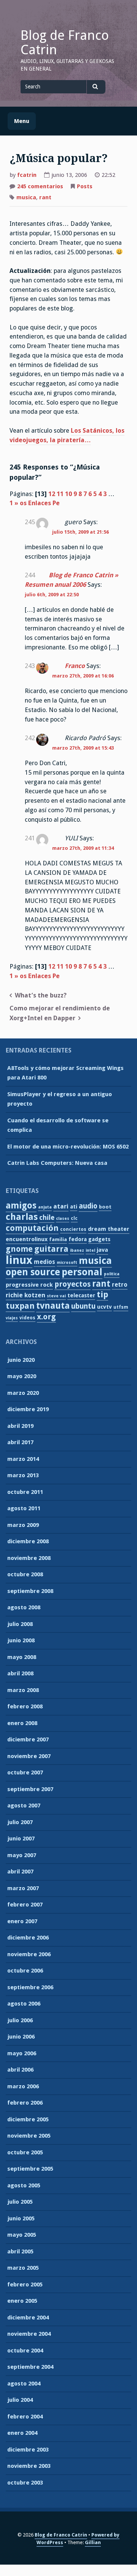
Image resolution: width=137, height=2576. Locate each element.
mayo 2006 (22, 2053)
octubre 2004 (25, 2351)
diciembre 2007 (28, 1739)
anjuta (45, 1207)
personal (82, 1272)
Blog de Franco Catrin (65, 43)
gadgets (99, 1239)
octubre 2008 (25, 1574)
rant (45, 197)
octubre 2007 (25, 1772)
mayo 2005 (22, 2235)
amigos (21, 1205)
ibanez (77, 1250)
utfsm (121, 1307)
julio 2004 (20, 2400)
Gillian (93, 2542)
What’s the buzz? (41, 995)
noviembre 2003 (29, 2466)
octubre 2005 (25, 2152)
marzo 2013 (23, 1475)
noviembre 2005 (29, 2136)
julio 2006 (20, 2020)
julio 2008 (20, 1624)
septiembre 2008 (30, 1591)
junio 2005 (21, 2218)
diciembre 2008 (28, 1541)
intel (90, 1250)
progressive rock (29, 1285)
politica (112, 1274)
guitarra (51, 1249)
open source (33, 1272)
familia (58, 1239)
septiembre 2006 (30, 1987)
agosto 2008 (24, 1607)
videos (27, 1318)
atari (61, 1206)
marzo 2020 (23, 1393)
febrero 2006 (25, 2103)
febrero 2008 (25, 1706)
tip (102, 1294)
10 (68, 494)
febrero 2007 (25, 1905)
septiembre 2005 (30, 2169)
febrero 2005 (25, 2285)
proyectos (72, 1284)
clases (63, 1219)
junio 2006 (21, 2037)
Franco (75, 666)
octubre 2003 (25, 2483)
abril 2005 (20, 2251)
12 (52, 494)
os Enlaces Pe (40, 503)
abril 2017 (20, 1442)
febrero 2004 (25, 2417)
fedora (78, 1239)
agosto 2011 (24, 1508)
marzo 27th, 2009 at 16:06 (83, 676)
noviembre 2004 (29, 2334)
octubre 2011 (25, 1492)
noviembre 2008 (29, 1558)
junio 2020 (21, 1360)
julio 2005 (20, 2202)
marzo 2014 (23, 1459)
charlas (22, 1217)
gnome (19, 1249)
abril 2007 (20, 1872)
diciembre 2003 (28, 2450)
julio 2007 (20, 1822)
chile (47, 1217)
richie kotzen (25, 1295)
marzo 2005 (23, 2268)
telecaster (81, 1295)
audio (88, 1206)
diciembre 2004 (28, 2318)
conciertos (73, 1229)
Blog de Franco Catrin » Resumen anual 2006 (72, 580)
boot (105, 1207)
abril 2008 (20, 1673)
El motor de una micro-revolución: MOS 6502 (68, 1147)
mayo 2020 (22, 1376)
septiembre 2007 (30, 1789)
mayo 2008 (22, 1657)
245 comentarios (40, 187)
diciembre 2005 (28, 2119)
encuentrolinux (27, 1239)
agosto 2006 (24, 2004)
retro (120, 1285)
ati (74, 1207)
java (102, 1250)
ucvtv (104, 1307)
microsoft (67, 1263)
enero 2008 (22, 1723)
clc (74, 1218)
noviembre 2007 (29, 1756)
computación (32, 1228)
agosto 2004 (24, 2384)
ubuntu (83, 1306)
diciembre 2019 (28, 1409)
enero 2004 (22, 2433)
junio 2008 (21, 1640)
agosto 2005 (24, 2185)
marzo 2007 (23, 1888)
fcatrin (27, 175)
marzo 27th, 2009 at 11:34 (83, 848)
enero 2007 (22, 1921)
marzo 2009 (23, 1525)
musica (26, 197)
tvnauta (53, 1306)
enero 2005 (22, 2301)
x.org (46, 1317)
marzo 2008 (23, 1690)
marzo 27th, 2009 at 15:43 (83, 748)
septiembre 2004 (30, 2367)
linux (19, 1260)
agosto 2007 (24, 1806)
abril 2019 (20, 1426)
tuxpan (20, 1306)
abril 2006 (20, 2070)
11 (60, 494)
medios (45, 1262)
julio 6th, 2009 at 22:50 (52, 595)
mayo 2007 (22, 1855)
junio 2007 (21, 1839)
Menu (22, 121)
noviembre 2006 (29, 1954)
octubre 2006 (25, 1971)
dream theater (109, 1229)
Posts (85, 186)
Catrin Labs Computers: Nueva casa (57, 1163)
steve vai (56, 1296)
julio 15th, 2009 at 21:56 (80, 532)
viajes (12, 1318)
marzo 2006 (23, 2086)
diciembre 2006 (28, 1938)
